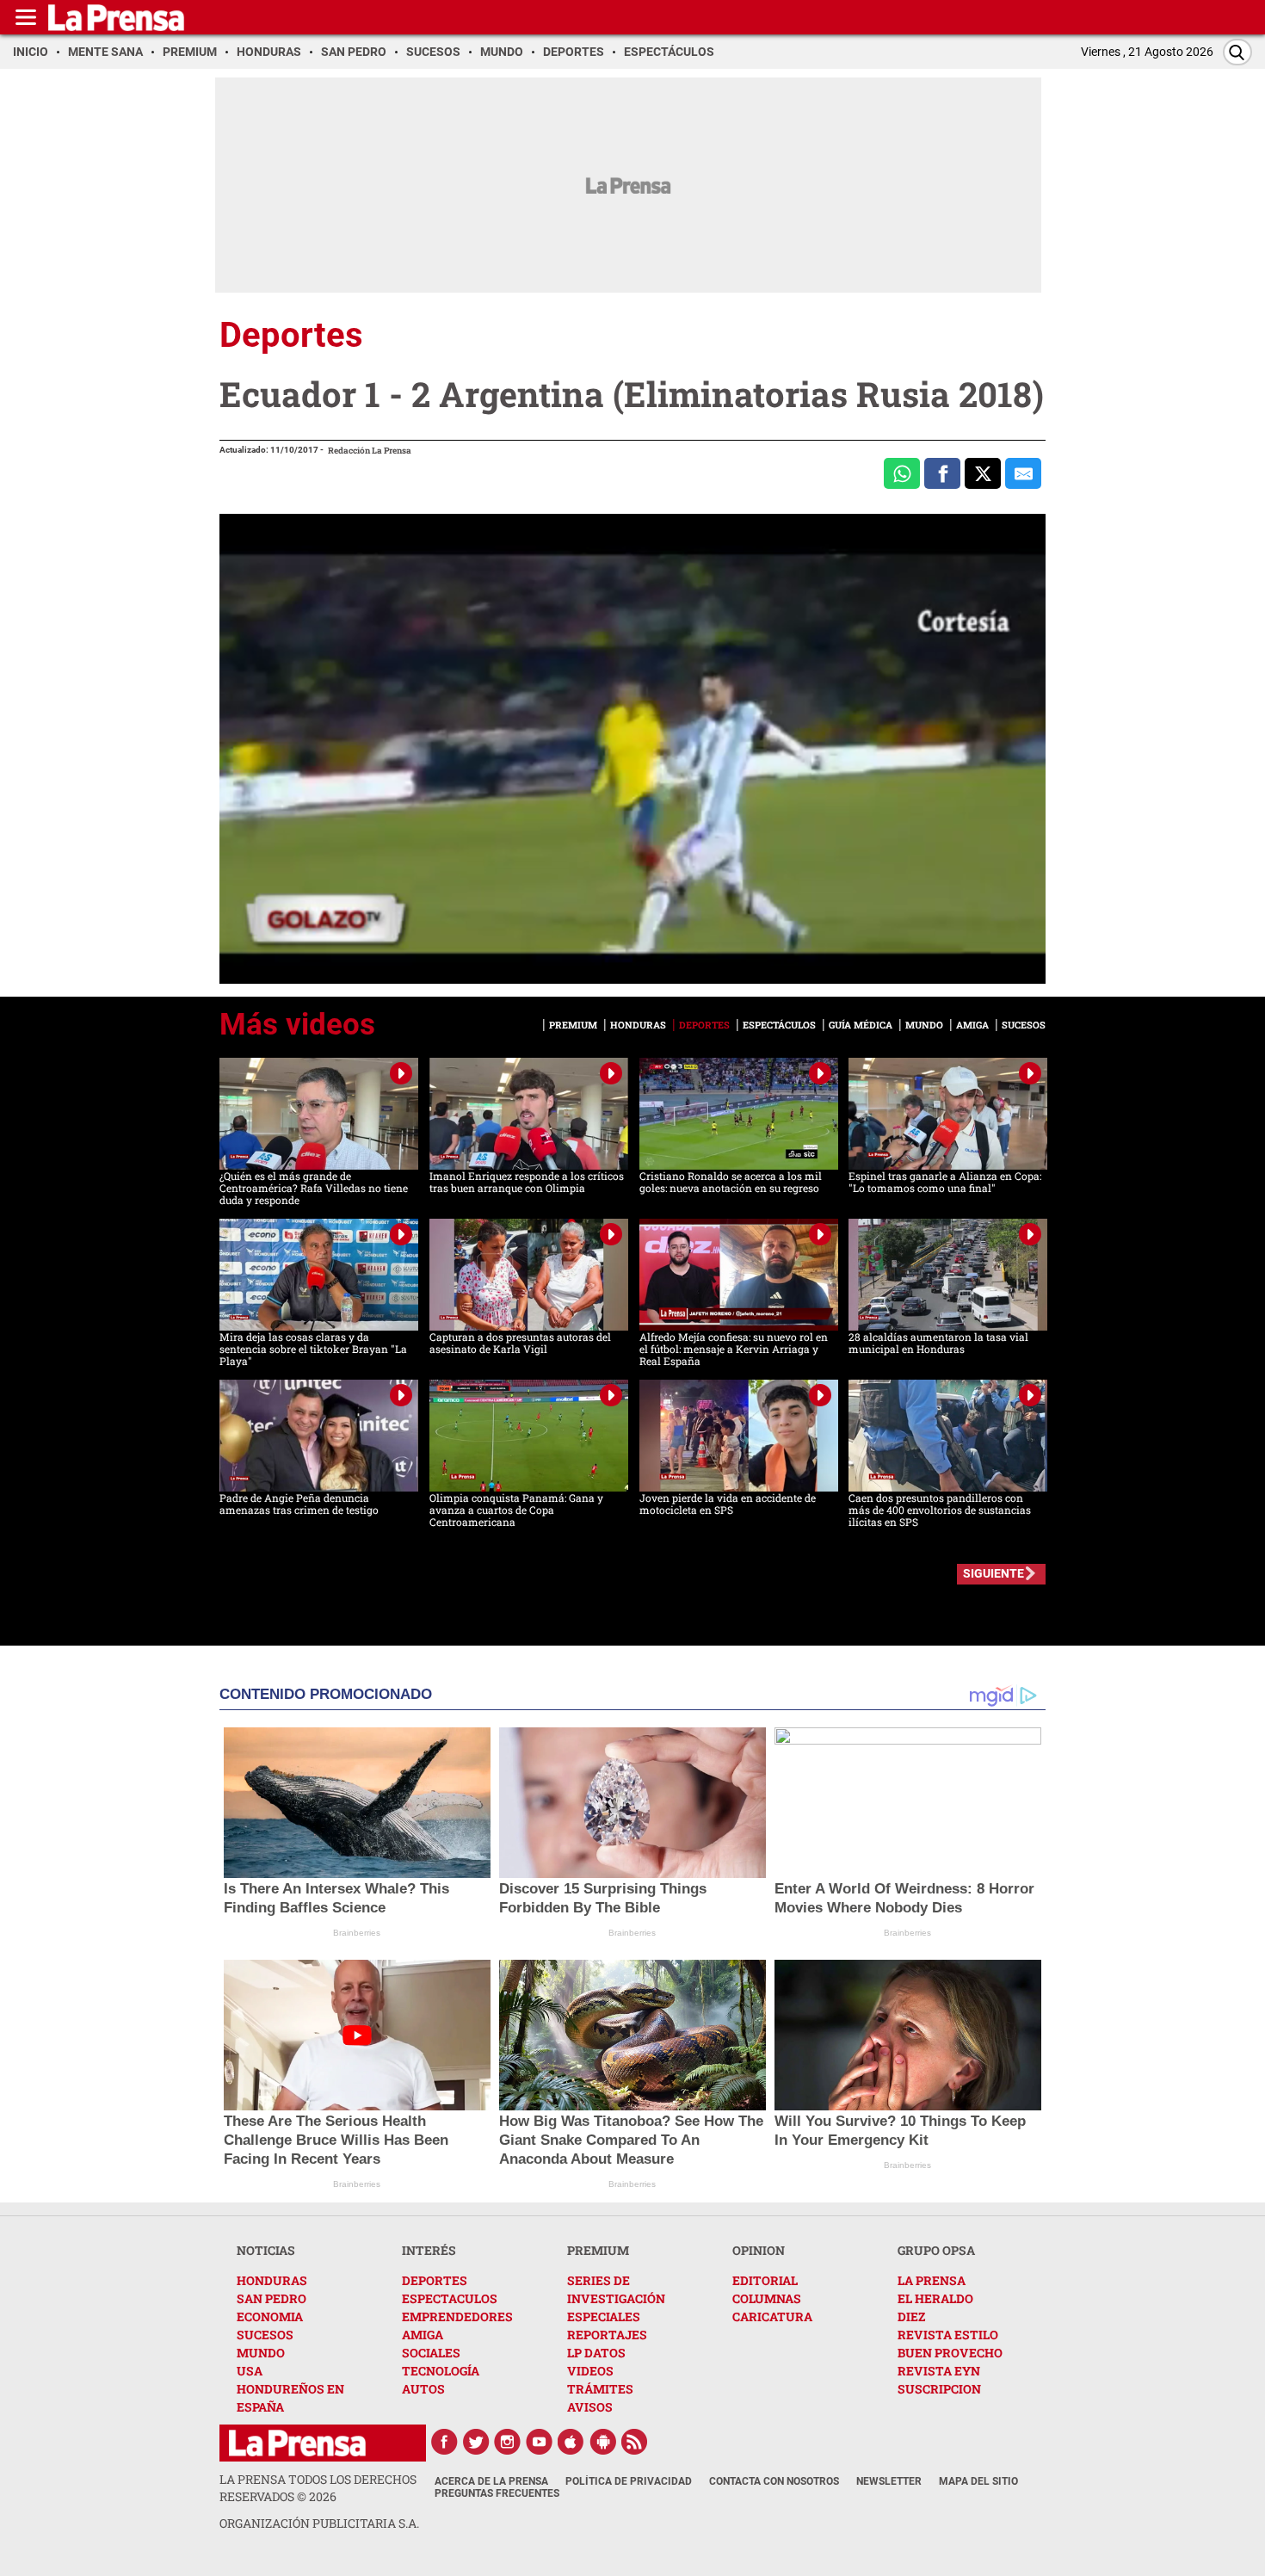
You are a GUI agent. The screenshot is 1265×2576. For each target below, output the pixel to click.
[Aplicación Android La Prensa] (603, 2442)
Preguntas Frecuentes (497, 2493)
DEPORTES (435, 2280)
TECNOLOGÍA (441, 2371)
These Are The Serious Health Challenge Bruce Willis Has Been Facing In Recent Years (336, 2140)
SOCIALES (431, 2353)
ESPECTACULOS (450, 2298)
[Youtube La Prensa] (540, 2442)
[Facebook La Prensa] (444, 2442)
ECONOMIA (270, 2317)
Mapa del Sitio (978, 2481)
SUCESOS (265, 2335)
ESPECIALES (604, 2317)
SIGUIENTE (993, 1573)
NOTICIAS (266, 2250)
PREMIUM (598, 2250)
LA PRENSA (932, 2280)
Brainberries (357, 1933)
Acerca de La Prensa (491, 2481)
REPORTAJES (607, 2335)
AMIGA (423, 2335)
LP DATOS (596, 2353)
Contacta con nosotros (774, 2481)
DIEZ (911, 2317)
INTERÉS (429, 2250)
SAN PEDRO (272, 2298)
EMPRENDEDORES (457, 2317)
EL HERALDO (935, 2298)
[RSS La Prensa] (635, 2442)
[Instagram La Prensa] (508, 2442)
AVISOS (590, 2407)
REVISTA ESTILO (948, 2335)
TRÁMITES (600, 2389)
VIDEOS (590, 2371)
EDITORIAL (765, 2280)
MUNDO (261, 2353)
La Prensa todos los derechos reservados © (318, 2488)
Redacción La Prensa (370, 451)
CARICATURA (772, 2317)
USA (250, 2371)
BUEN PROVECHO (950, 2353)
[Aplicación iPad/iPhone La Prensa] (571, 2442)
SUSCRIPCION (939, 2389)
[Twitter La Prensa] (476, 2442)
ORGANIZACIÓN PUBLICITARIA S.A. (319, 2523)
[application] (632, 749)
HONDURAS (272, 2280)
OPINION (759, 2250)
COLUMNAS (767, 2298)
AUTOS (423, 2389)
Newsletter (889, 2481)
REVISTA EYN (939, 2371)
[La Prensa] (297, 2443)
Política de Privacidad (629, 2481)
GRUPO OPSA (936, 2250)
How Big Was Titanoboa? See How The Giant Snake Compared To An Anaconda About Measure (631, 2140)
